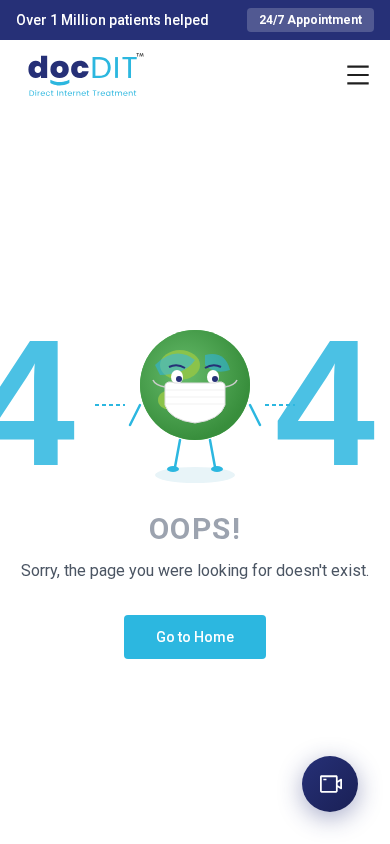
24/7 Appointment (310, 20)
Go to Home (195, 637)
